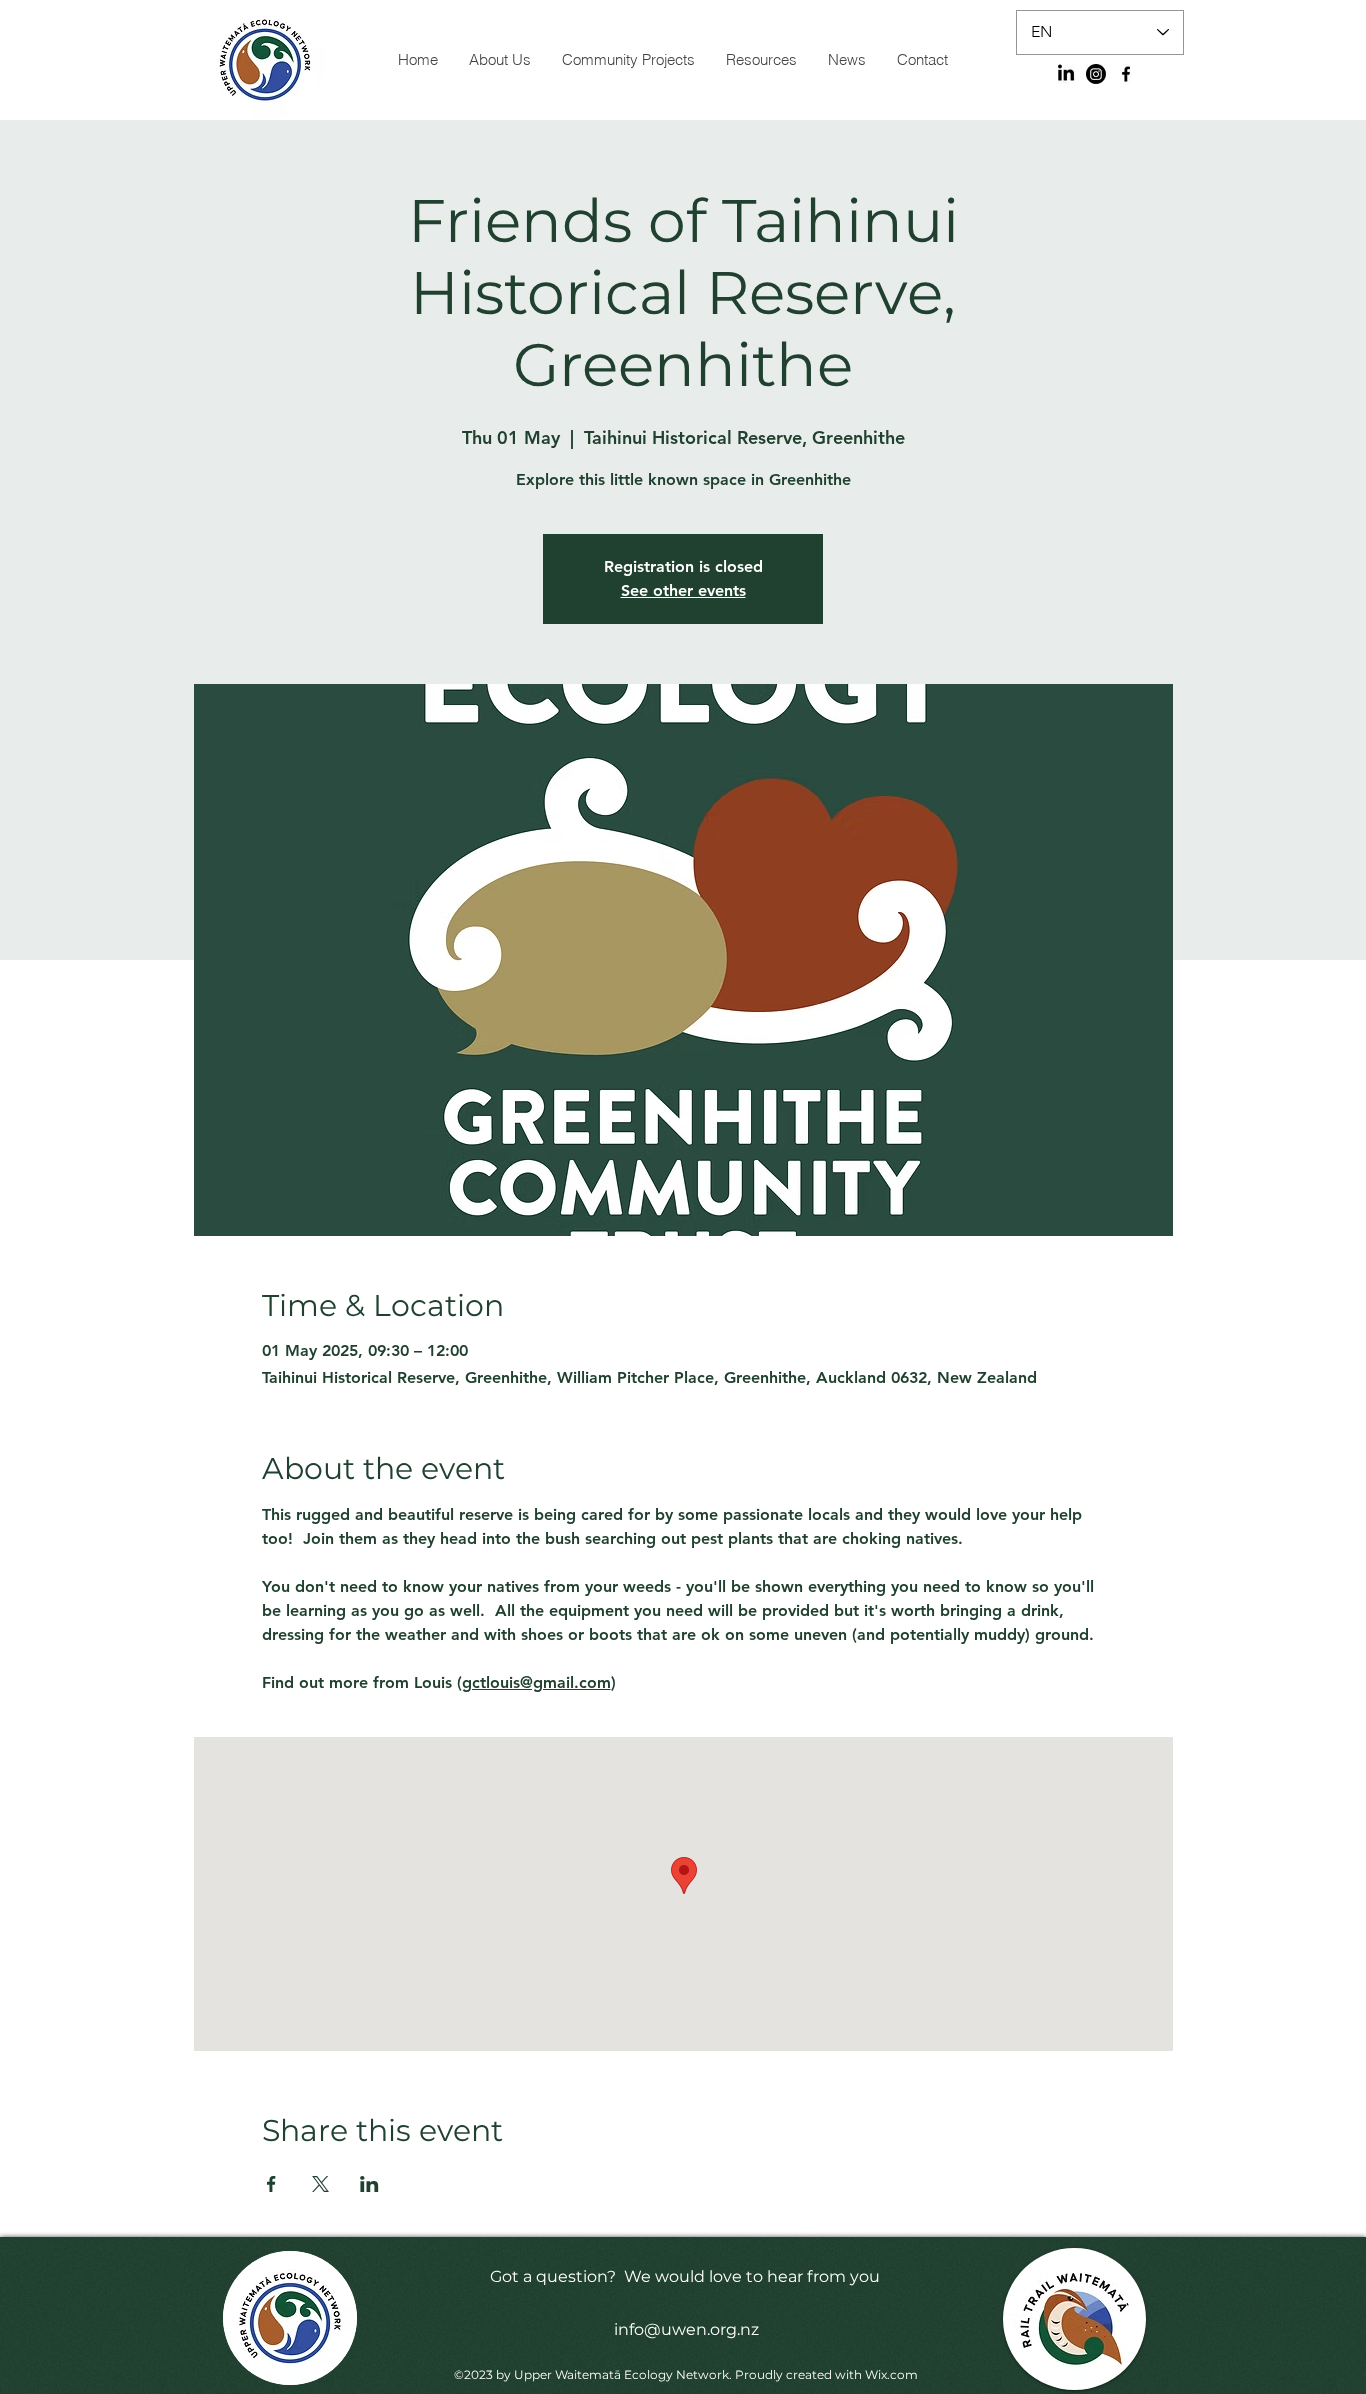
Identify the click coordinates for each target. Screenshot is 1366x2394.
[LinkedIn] (1066, 74)
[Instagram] (1096, 74)
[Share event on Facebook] (271, 2184)
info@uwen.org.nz (686, 2329)
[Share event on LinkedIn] (369, 2184)
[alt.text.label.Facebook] (1126, 74)
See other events (683, 590)
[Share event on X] (320, 2184)
